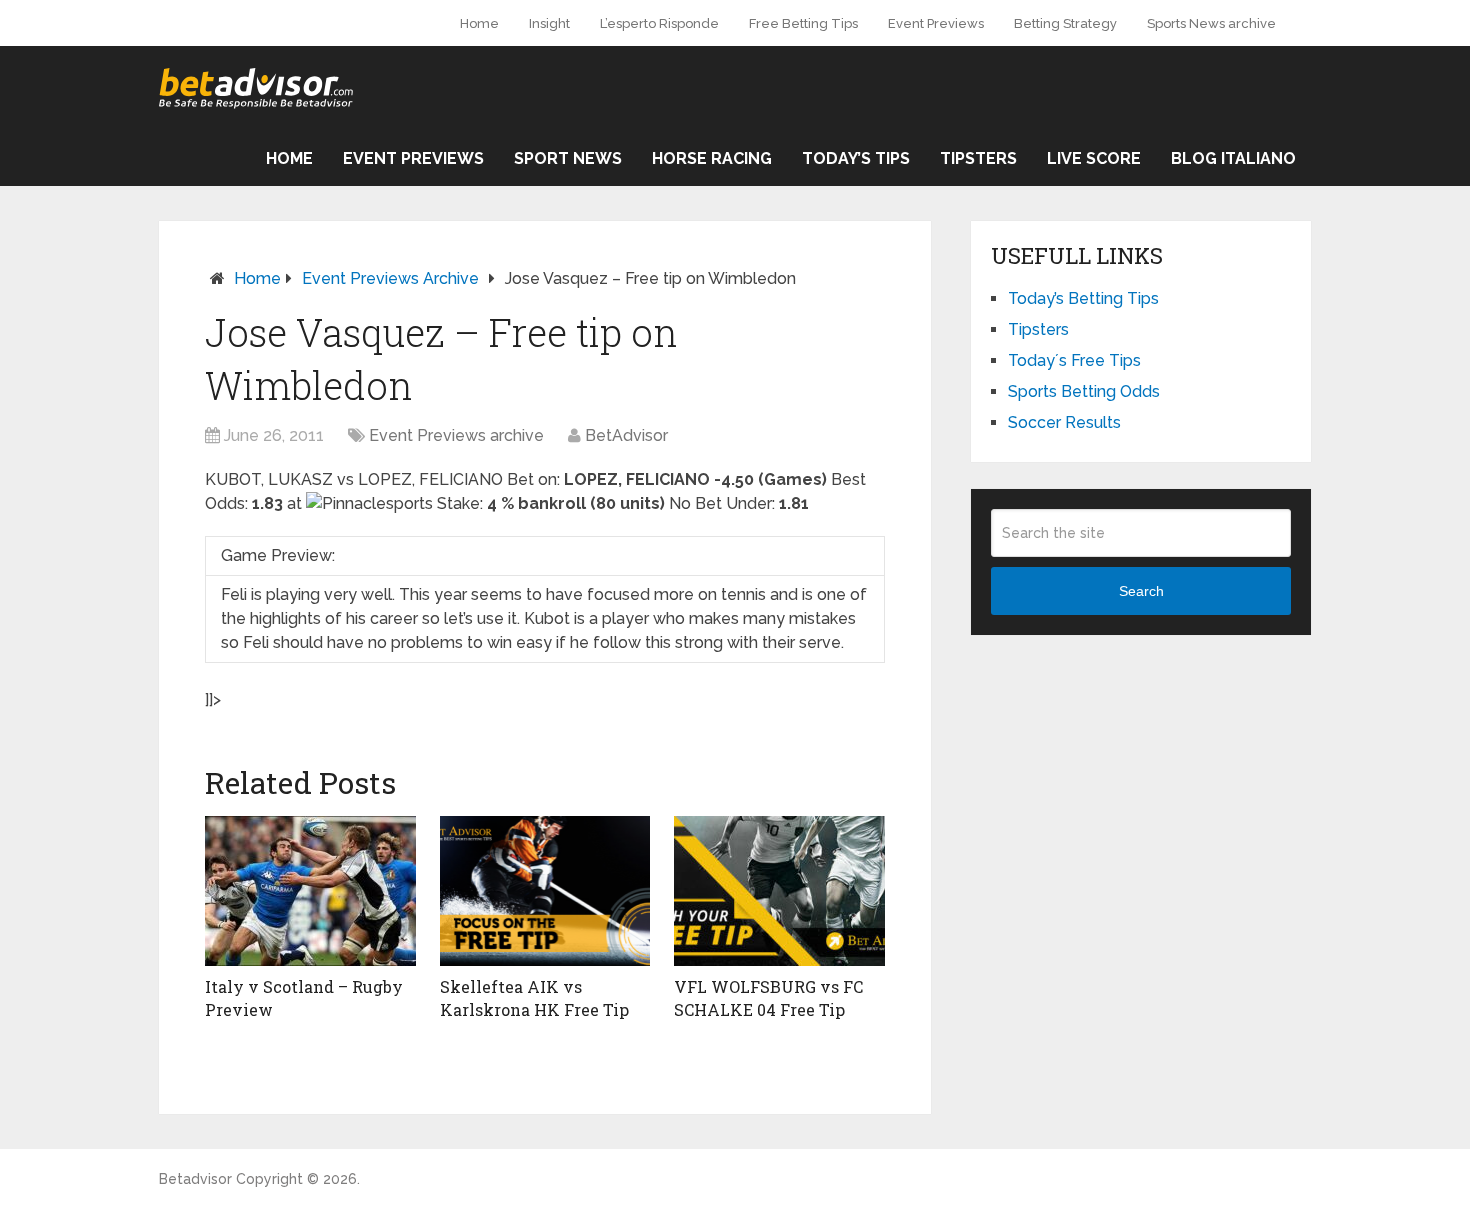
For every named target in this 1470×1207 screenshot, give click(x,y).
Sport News (568, 158)
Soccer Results (1064, 422)
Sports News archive (1211, 23)
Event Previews (936, 23)
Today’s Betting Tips (1083, 298)
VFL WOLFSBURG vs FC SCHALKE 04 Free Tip (768, 997)
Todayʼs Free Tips (1074, 360)
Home (479, 23)
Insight (549, 23)
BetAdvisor (626, 435)
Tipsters (978, 158)
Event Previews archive (390, 278)
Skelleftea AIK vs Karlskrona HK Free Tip (534, 997)
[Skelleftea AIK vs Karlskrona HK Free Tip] (545, 891)
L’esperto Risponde (659, 23)
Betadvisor (195, 1179)
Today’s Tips (856, 158)
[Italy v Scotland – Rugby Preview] (310, 891)
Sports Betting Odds (1084, 391)
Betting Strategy (1065, 23)
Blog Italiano (1233, 158)
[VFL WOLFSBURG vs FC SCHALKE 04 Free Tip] (779, 891)
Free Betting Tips (803, 23)
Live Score (1094, 158)
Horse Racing (712, 158)
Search (1141, 591)
